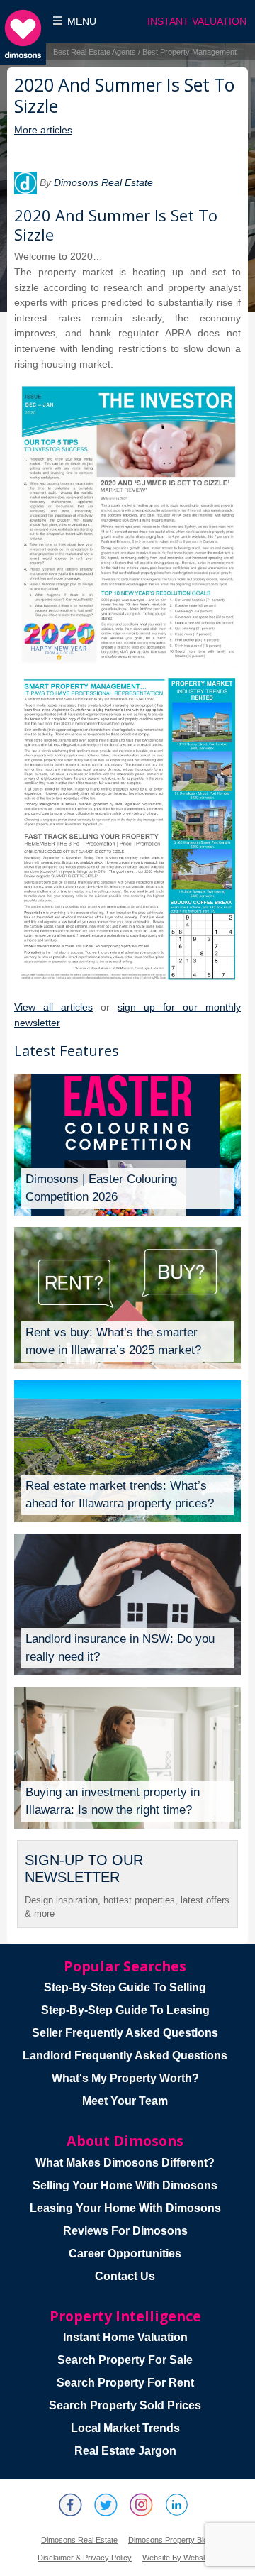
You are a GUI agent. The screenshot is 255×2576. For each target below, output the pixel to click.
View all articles (53, 1007)
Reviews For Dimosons (125, 2231)
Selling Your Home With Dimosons (125, 2185)
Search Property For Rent (125, 2383)
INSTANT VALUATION (197, 22)
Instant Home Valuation (125, 2337)
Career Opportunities (125, 2253)
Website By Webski (176, 2558)
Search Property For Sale (125, 2360)
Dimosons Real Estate (103, 182)
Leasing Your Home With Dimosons (125, 2208)
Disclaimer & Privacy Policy (85, 2558)
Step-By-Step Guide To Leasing (125, 2010)
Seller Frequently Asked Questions (125, 2033)
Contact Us (125, 2276)
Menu (82, 22)
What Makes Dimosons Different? (125, 2163)
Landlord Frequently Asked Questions (125, 2055)
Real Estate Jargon (125, 2451)
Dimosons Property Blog (170, 2540)
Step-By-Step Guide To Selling (125, 1987)
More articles (43, 130)
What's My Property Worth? (125, 2078)
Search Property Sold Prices (125, 2405)
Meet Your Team (125, 2101)
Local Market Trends (125, 2428)
